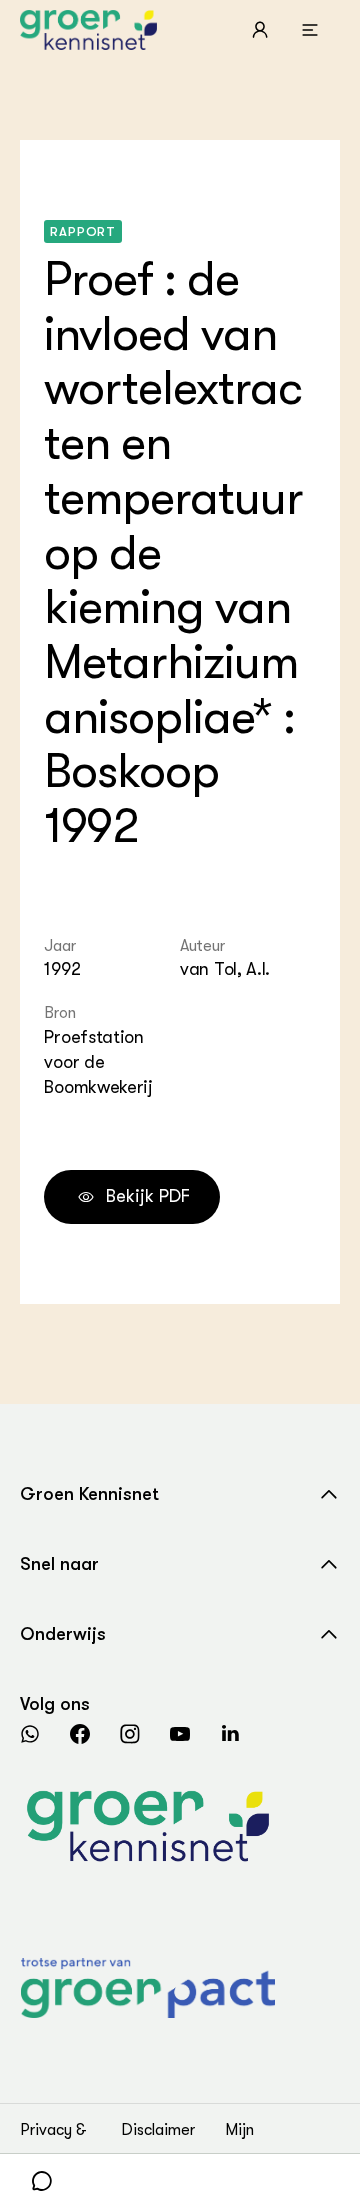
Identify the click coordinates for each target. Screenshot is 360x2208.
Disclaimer (158, 2130)
